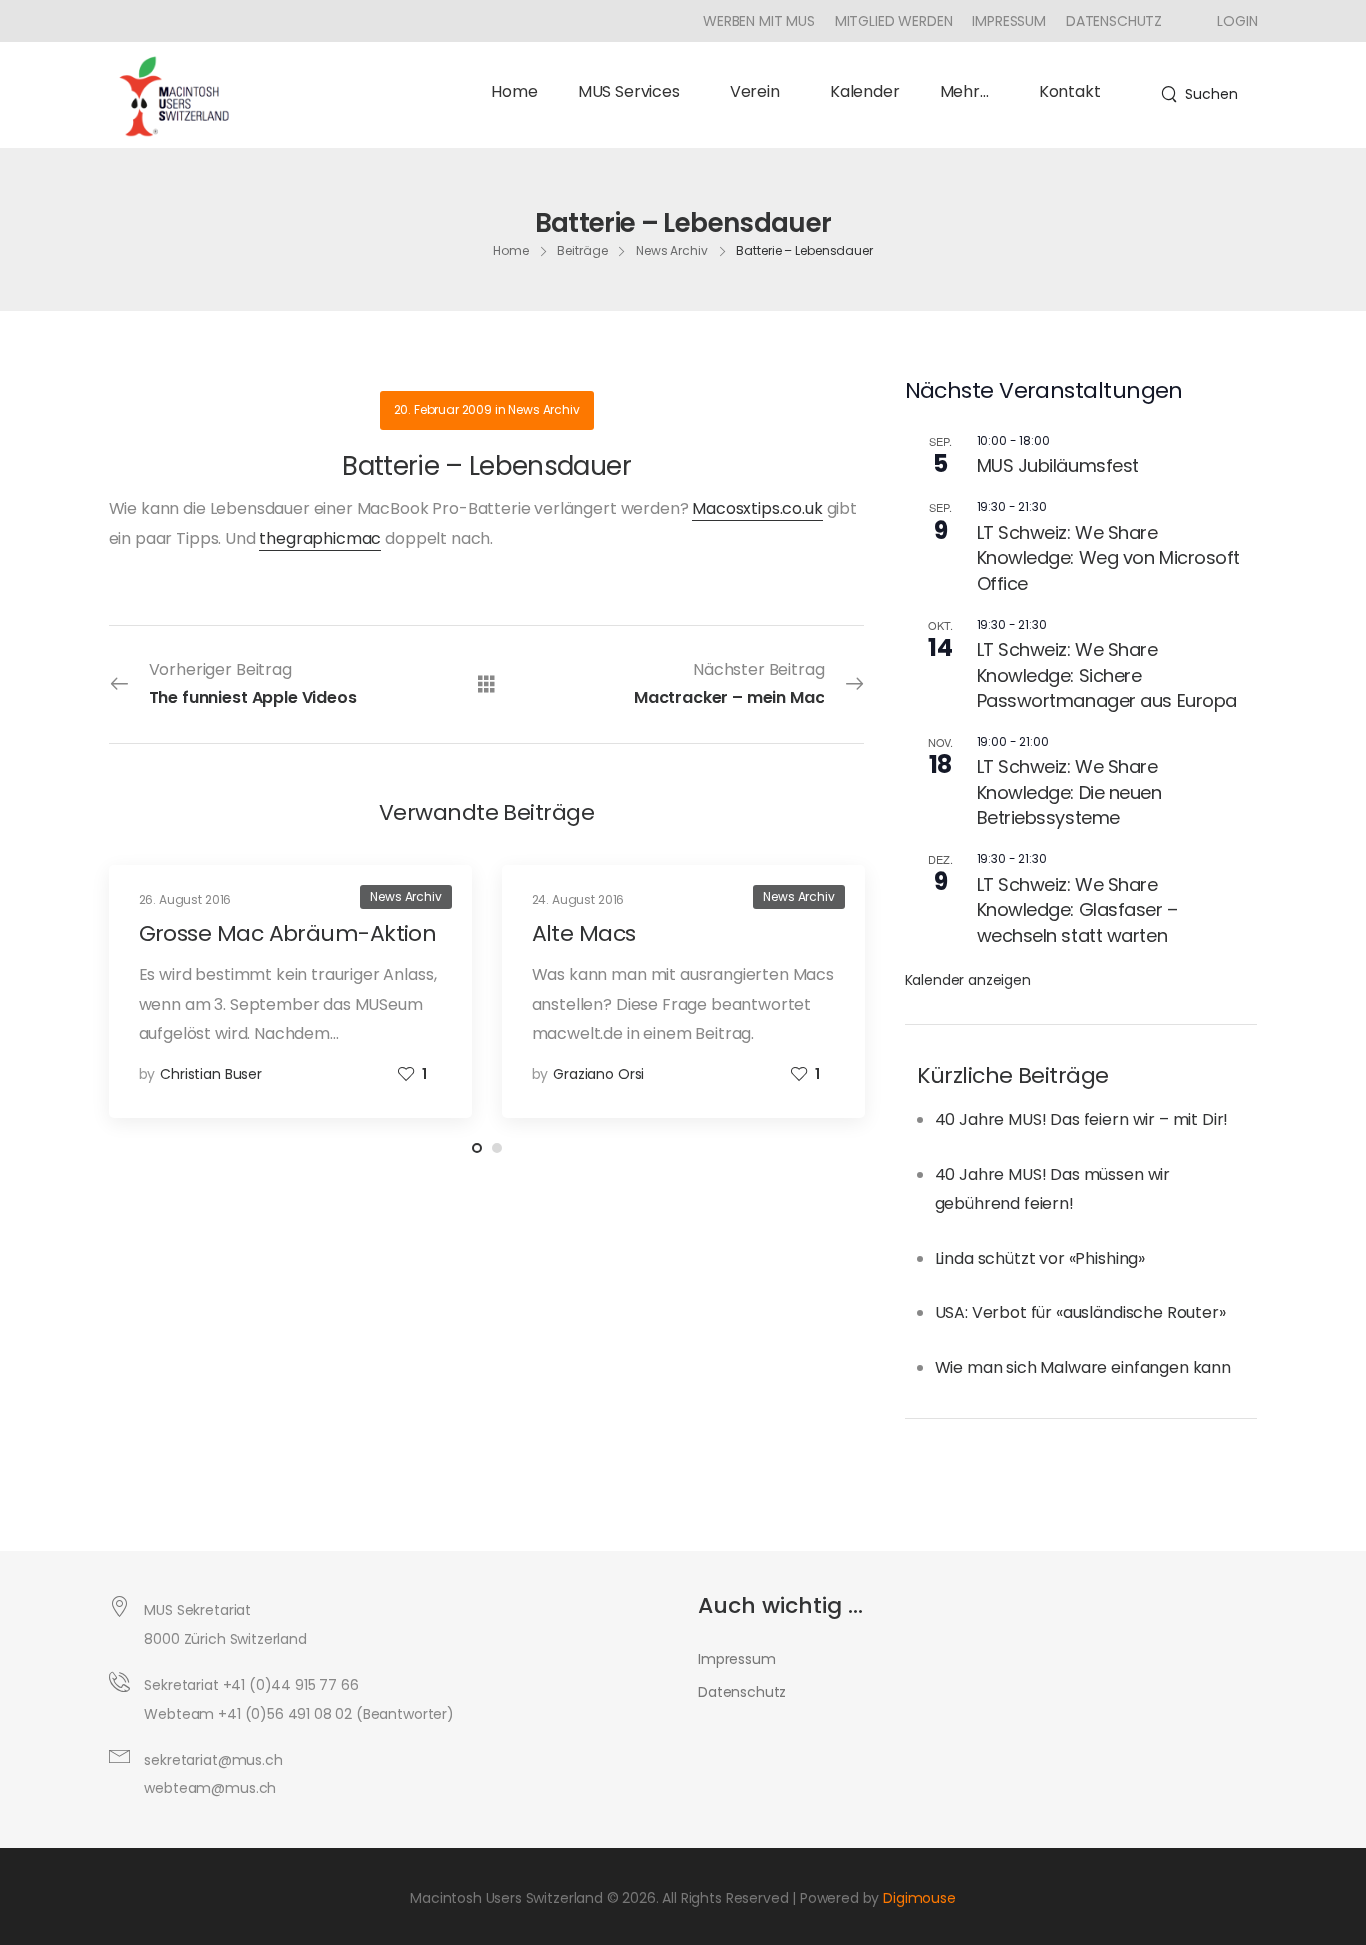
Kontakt (1070, 91)
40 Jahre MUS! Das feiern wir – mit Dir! (1082, 1119)
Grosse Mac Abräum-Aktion (288, 933)
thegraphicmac (320, 538)
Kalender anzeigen (968, 980)
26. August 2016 (185, 899)
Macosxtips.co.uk (757, 508)
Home (514, 91)
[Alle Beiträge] (486, 683)
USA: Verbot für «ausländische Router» (1080, 1312)
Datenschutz (1114, 21)
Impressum (1009, 21)
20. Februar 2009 (443, 409)
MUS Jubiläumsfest (1058, 465)
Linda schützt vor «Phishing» (1040, 1258)
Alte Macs (584, 933)
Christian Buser (211, 1074)
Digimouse (919, 1898)
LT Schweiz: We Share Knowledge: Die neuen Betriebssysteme (1069, 792)
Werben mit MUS (759, 21)
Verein (755, 91)
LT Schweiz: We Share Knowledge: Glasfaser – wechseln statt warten (1077, 910)
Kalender (865, 91)
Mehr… (964, 91)
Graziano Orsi (598, 1074)
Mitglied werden (894, 21)
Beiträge (582, 249)
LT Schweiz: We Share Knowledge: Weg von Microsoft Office (1108, 558)
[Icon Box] (1229, 21)
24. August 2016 (578, 899)
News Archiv (672, 249)
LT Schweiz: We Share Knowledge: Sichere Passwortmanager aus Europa (1107, 675)
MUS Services (629, 91)
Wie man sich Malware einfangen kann (1083, 1367)
